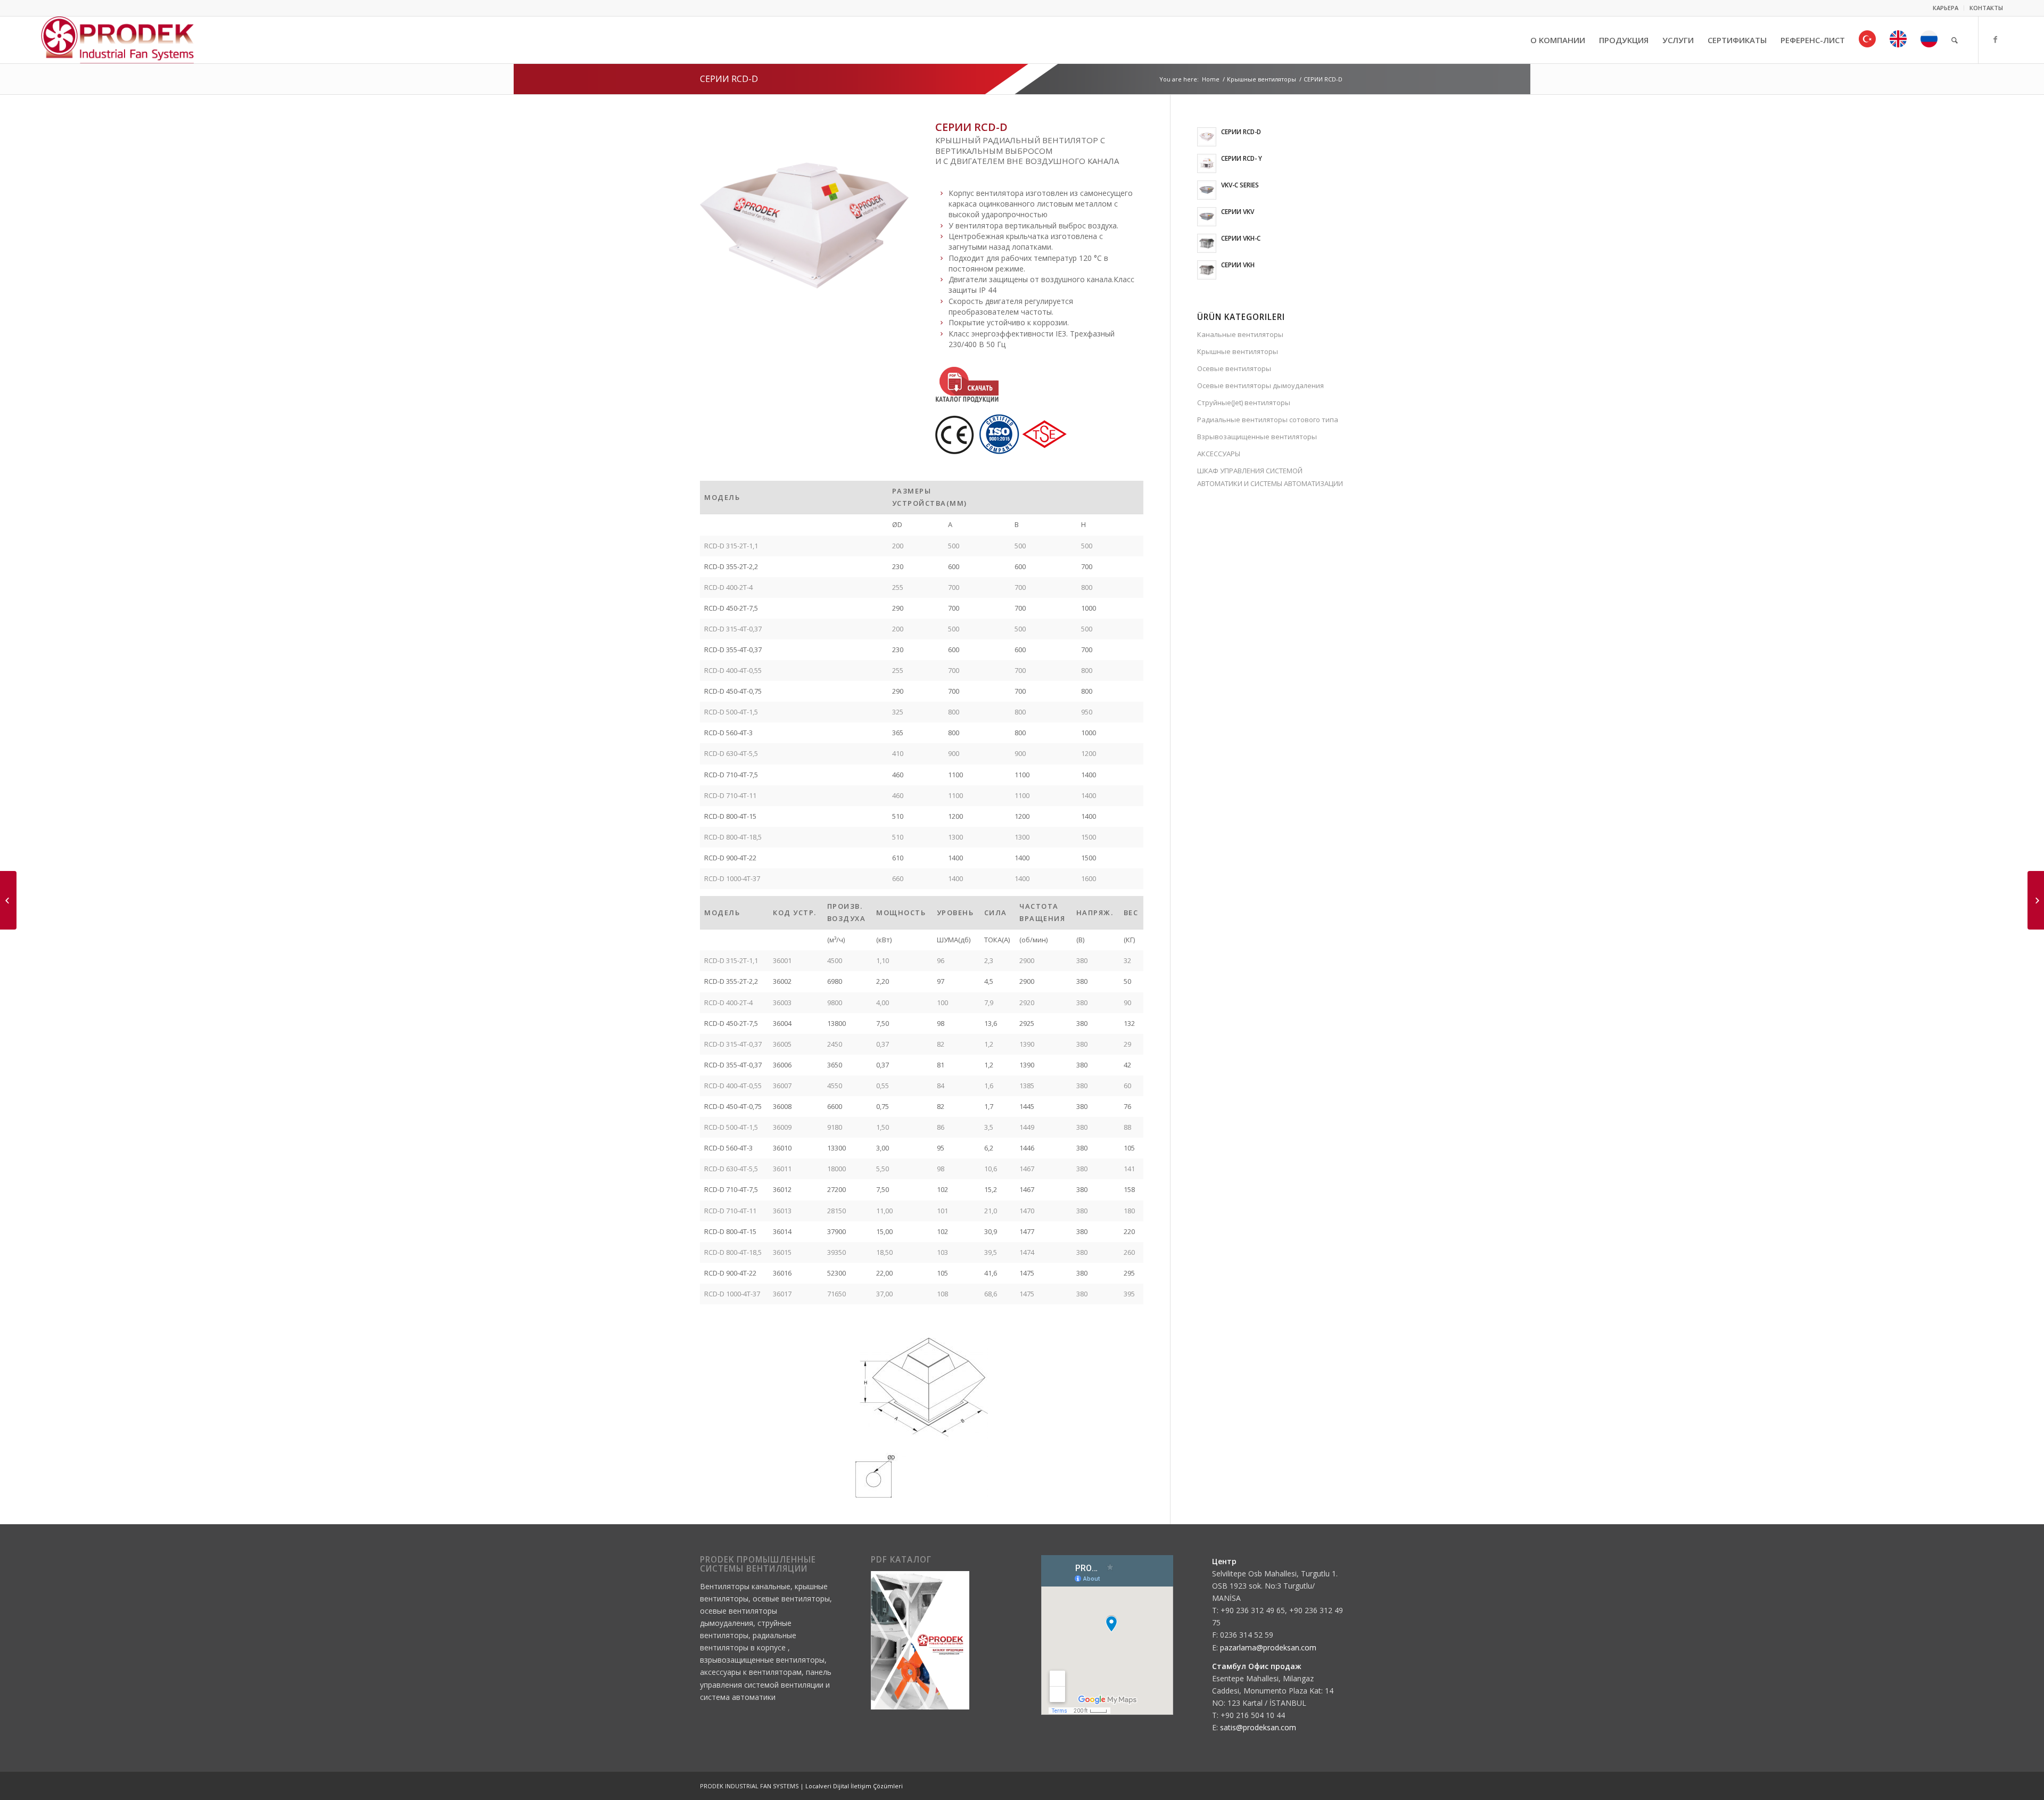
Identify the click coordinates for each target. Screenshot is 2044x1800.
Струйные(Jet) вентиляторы (1244, 402)
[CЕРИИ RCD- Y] (8, 900)
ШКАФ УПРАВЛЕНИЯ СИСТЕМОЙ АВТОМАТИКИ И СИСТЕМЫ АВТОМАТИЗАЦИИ (1270, 477)
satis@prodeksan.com (1258, 1727)
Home (1211, 79)
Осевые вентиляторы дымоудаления (1260, 385)
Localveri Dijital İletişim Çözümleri (854, 1786)
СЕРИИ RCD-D (729, 79)
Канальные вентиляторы (1240, 334)
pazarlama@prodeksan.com (1268, 1647)
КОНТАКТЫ (1986, 8)
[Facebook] (1995, 39)
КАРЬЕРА (1946, 8)
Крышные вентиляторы (1262, 79)
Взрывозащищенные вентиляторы (1257, 437)
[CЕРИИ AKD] (2036, 900)
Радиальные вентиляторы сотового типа (1268, 420)
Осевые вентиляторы (1234, 368)
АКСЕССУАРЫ (1219, 454)
